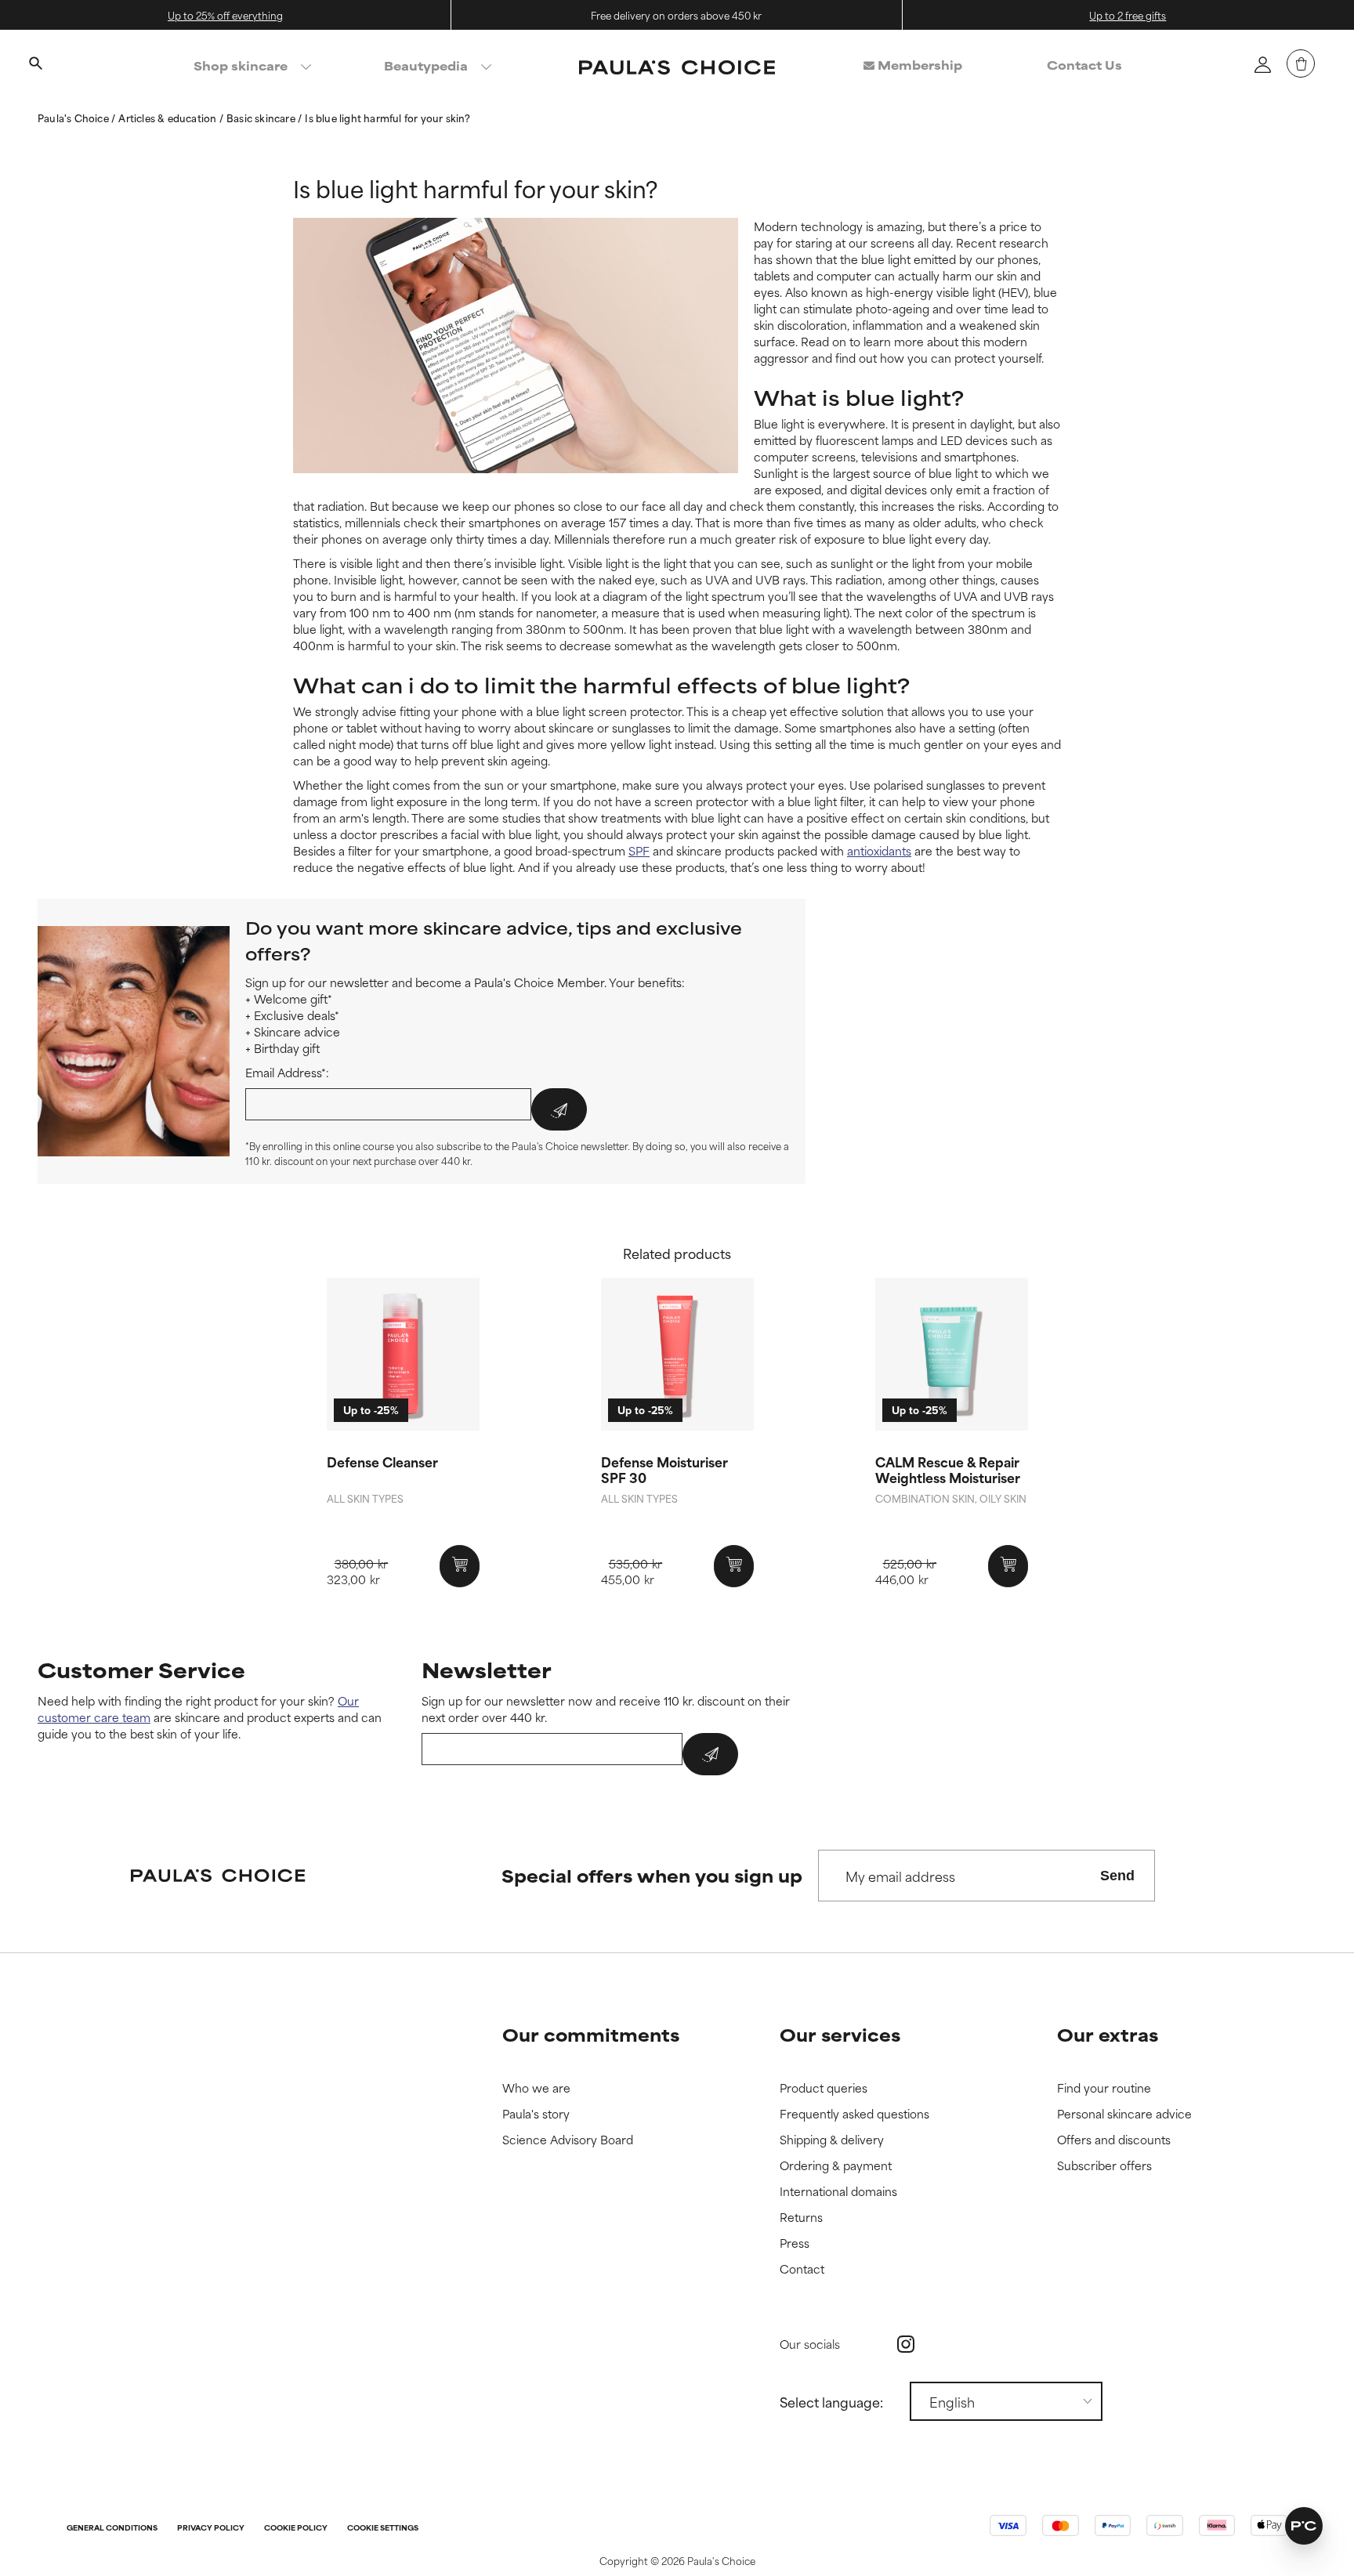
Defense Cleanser (382, 1461)
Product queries (824, 2088)
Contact (802, 2269)
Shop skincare (241, 65)
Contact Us (1084, 65)
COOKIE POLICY (296, 2529)
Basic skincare (262, 118)
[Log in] (1262, 64)
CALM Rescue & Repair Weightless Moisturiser (948, 1469)
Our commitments (591, 2034)
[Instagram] (906, 2344)
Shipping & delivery (832, 2140)
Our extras (1108, 2034)
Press (795, 2243)
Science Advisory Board (568, 2140)
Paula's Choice (74, 118)
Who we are (536, 2088)
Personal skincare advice (1124, 2114)
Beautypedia (426, 65)
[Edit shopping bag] (1301, 63)
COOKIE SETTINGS (383, 2529)
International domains (838, 2192)
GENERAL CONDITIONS (112, 2529)
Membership (918, 65)
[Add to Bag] (460, 1566)
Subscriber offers (1104, 2166)
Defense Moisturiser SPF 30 (664, 1469)
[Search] (35, 65)
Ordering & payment (836, 2166)
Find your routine (1104, 2088)
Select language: (831, 2401)
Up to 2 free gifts (1128, 15)
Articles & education (168, 118)
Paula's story (536, 2114)
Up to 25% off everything (225, 15)
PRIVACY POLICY (211, 2529)
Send (1117, 1876)
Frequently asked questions (854, 2114)
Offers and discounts (1114, 2140)
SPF (639, 850)
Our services (840, 2034)
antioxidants (879, 850)
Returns (801, 2218)
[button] (1304, 2526)
